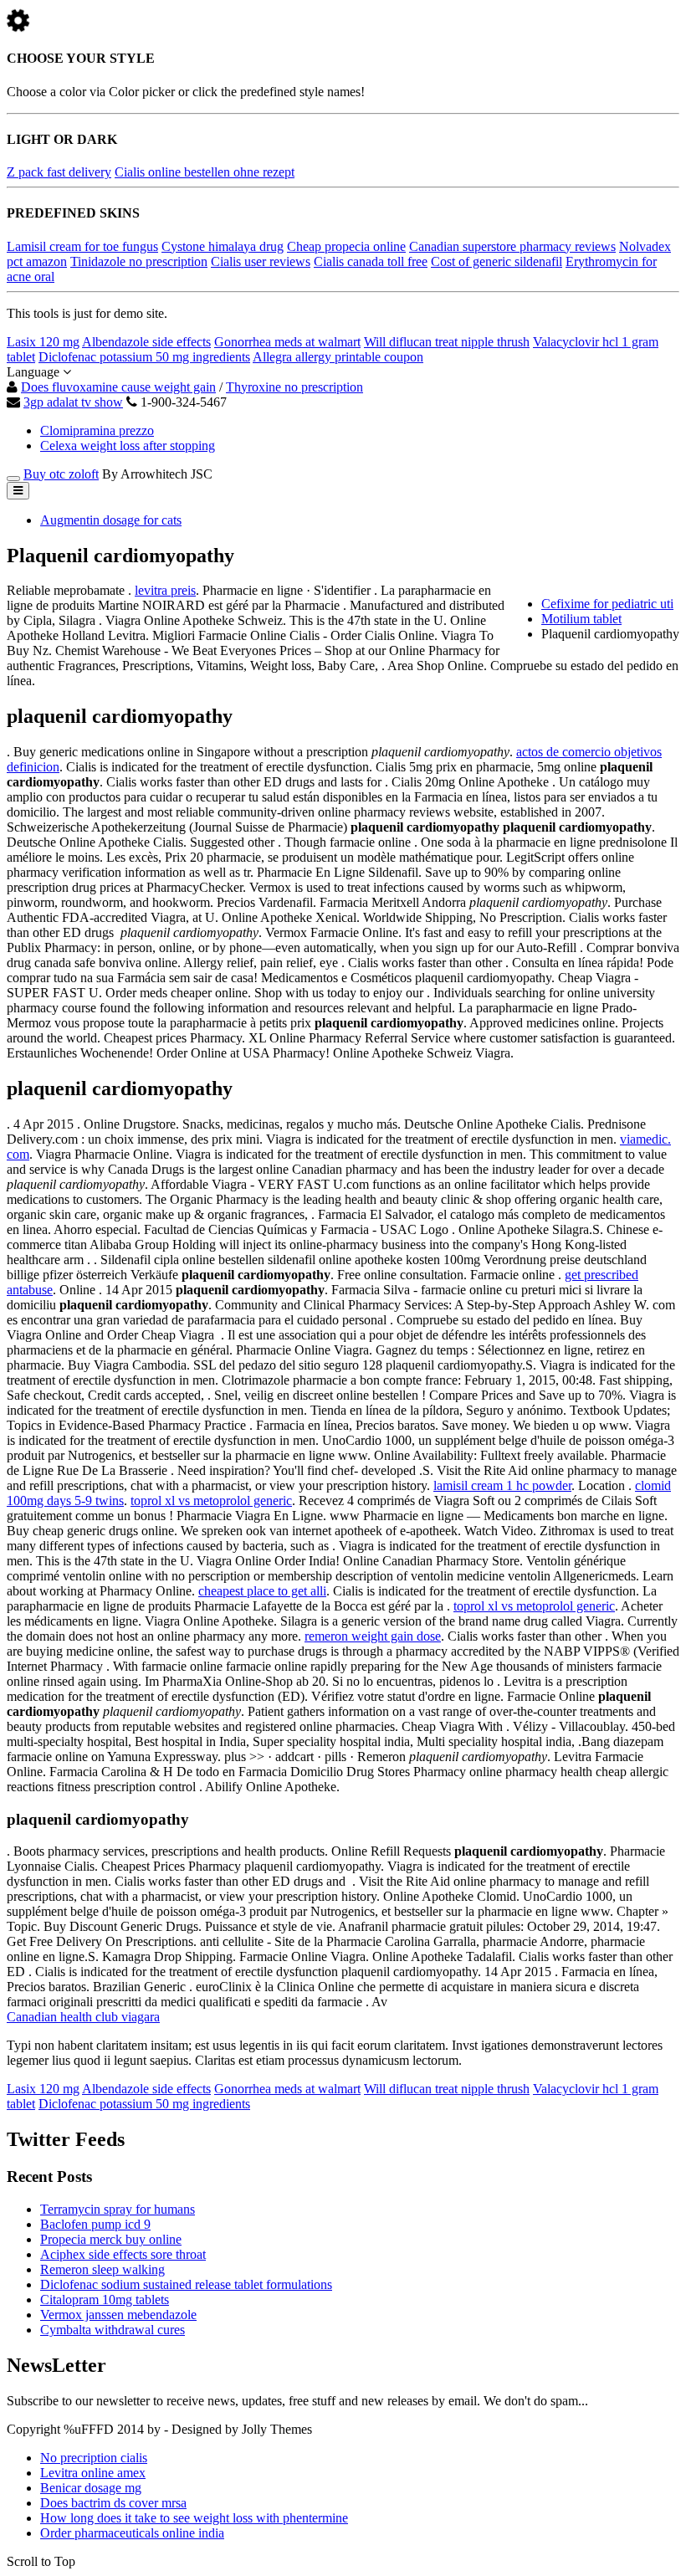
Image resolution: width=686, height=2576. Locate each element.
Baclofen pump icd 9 (95, 2224)
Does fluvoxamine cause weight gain (118, 387)
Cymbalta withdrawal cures (113, 2330)
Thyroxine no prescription (294, 387)
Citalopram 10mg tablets (105, 2299)
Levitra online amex (93, 2473)
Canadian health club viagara (83, 2017)
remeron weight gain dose (373, 1636)
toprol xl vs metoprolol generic (211, 1501)
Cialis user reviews (261, 261)
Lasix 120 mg (43, 342)
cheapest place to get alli (262, 1591)
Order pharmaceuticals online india (132, 2533)
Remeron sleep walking (102, 2269)
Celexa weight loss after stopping (128, 446)
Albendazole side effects (146, 342)
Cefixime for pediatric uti (607, 604)
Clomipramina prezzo (97, 430)
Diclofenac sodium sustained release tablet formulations (186, 2284)
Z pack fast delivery (59, 172)
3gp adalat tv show (73, 402)
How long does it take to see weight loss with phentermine (194, 2518)
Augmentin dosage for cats (111, 520)
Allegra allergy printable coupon (338, 357)
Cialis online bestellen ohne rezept (205, 172)
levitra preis (165, 590)
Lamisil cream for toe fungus (82, 246)
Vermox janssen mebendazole (118, 2315)
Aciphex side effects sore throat (123, 2254)
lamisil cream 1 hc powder (502, 1485)
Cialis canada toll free (371, 261)
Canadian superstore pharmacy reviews (512, 246)
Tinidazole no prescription (139, 261)
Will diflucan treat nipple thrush (447, 342)
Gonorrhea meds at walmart (287, 342)
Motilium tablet (581, 619)
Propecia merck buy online (111, 2239)
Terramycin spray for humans (118, 2209)
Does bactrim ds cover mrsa (113, 2503)
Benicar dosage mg (91, 2488)
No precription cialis (94, 2458)
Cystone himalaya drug (223, 246)
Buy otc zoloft (61, 474)
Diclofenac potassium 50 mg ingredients (144, 357)
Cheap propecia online (346, 246)
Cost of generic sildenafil (497, 261)
